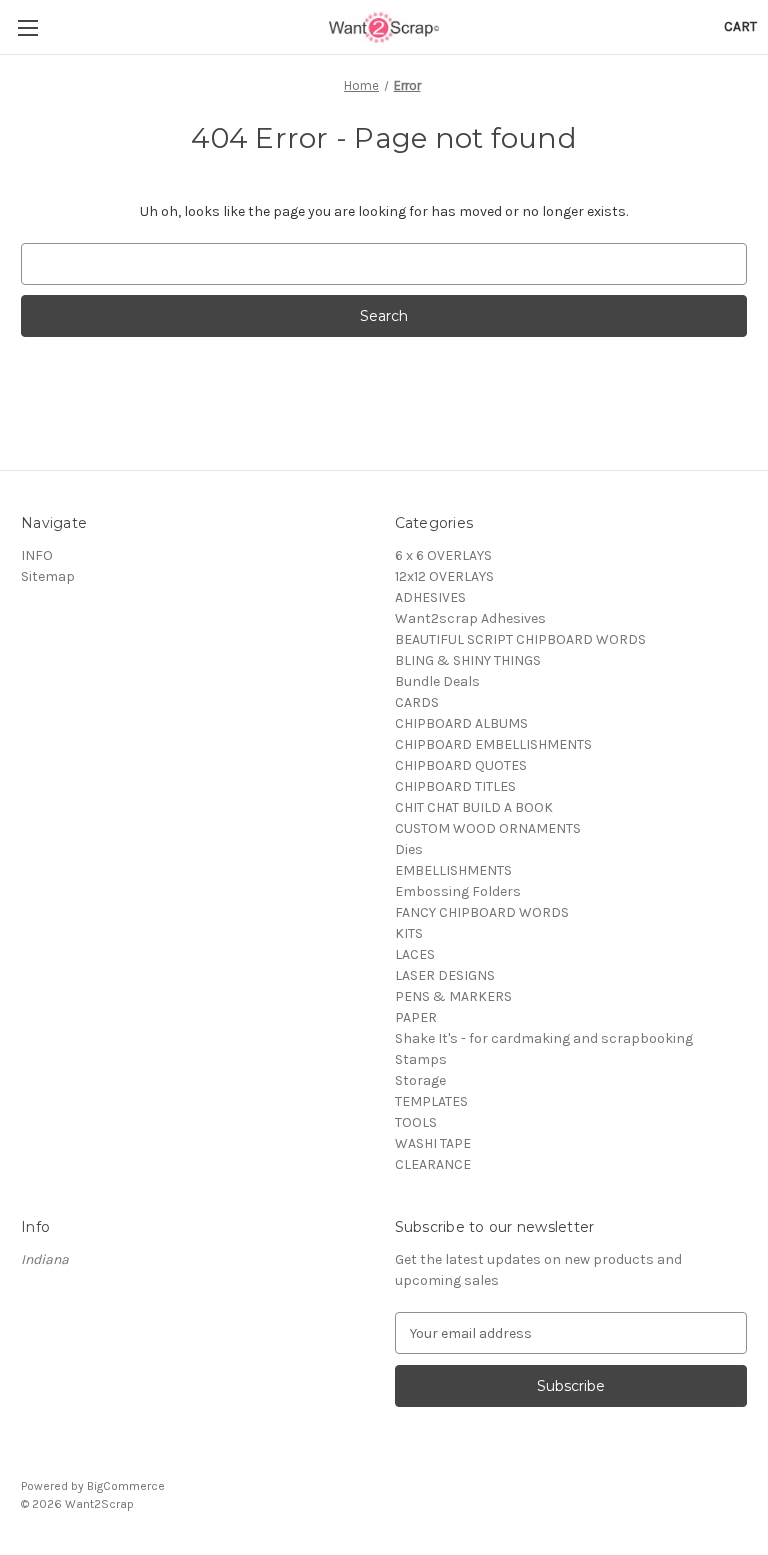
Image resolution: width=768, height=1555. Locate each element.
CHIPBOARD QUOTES (461, 765)
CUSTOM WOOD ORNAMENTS (488, 828)
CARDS (417, 702)
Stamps (421, 1059)
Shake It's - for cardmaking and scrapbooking (544, 1038)
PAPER (416, 1017)
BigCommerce (126, 1486)
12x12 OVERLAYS (444, 576)
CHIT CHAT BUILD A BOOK (474, 807)
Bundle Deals (437, 681)
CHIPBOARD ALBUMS (461, 723)
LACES (415, 954)
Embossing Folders (458, 891)
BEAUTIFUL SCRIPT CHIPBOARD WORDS (520, 639)
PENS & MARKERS (453, 996)
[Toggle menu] (27, 27)
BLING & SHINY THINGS (468, 660)
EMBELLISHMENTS (453, 870)
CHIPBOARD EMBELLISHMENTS (493, 744)
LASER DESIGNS (445, 975)
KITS (409, 933)
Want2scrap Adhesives (470, 618)
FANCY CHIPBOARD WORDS (482, 912)
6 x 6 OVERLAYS (443, 555)
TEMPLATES (431, 1101)
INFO (37, 555)
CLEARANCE (433, 1164)
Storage (420, 1080)
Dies (409, 849)
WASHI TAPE (433, 1143)
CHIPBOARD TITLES (455, 786)
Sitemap (48, 576)
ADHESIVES (430, 597)
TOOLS (416, 1122)
